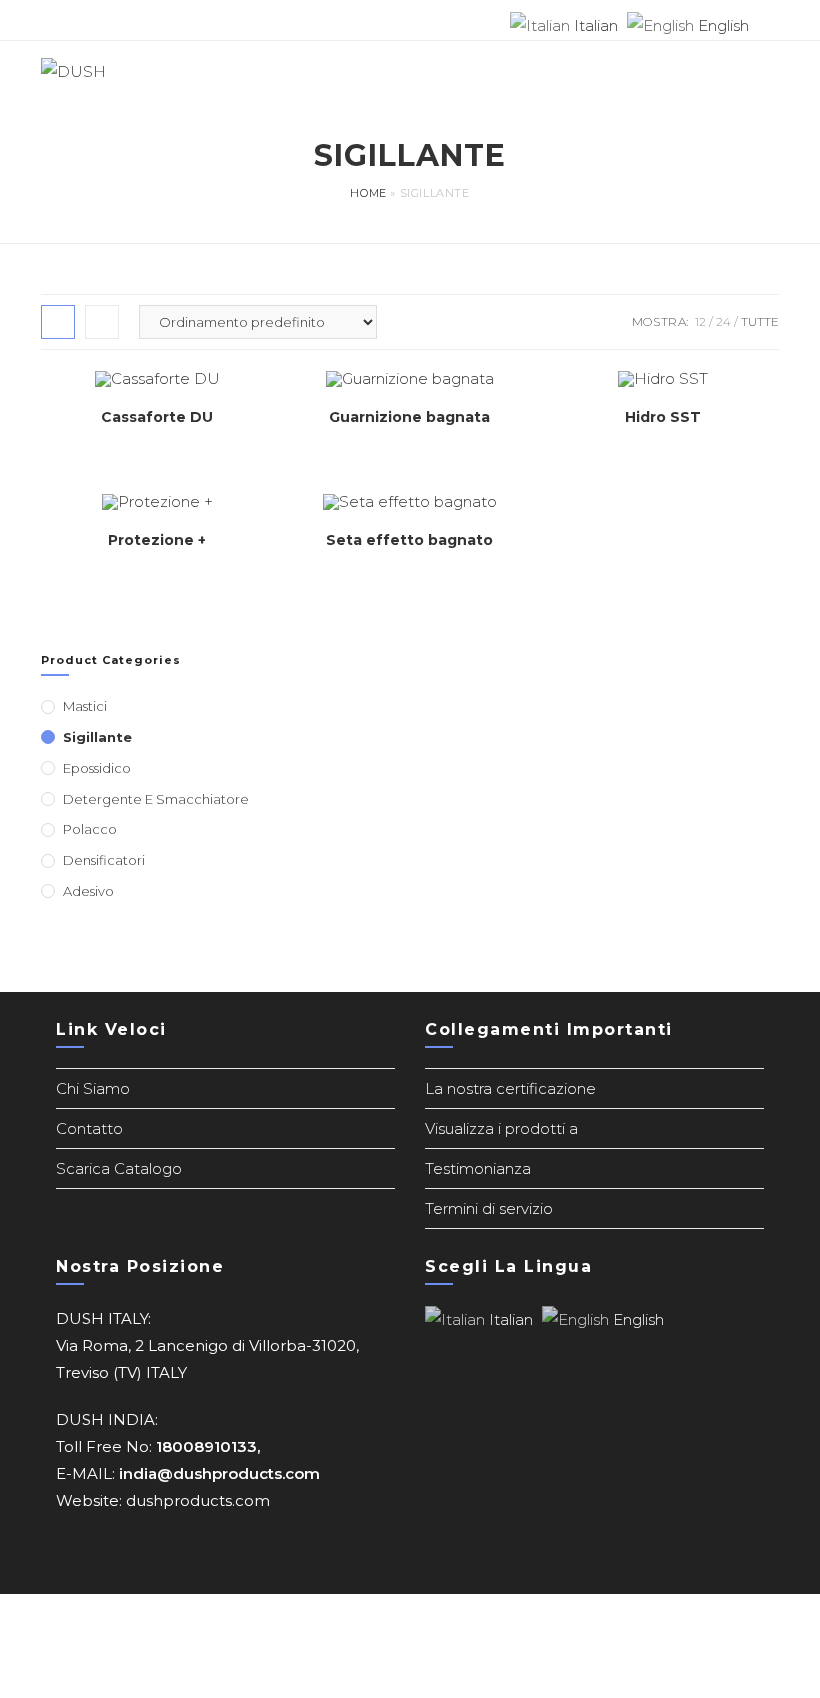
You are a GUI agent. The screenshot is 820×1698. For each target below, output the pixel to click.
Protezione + (157, 540)
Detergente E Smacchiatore (156, 799)
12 (700, 321)
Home (368, 193)
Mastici (85, 706)
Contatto (89, 1128)
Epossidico (97, 768)
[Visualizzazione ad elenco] (102, 322)
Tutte (760, 321)
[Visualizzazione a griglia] (58, 322)
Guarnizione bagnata (409, 417)
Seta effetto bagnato (409, 540)
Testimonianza (478, 1168)
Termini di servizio (489, 1208)
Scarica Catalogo (119, 1168)
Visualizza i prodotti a (501, 1128)
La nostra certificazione (510, 1088)
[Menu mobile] (772, 71)
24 (723, 321)
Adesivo (88, 891)
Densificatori (104, 860)
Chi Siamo (93, 1088)
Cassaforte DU (157, 417)
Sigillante (97, 737)
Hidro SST (663, 417)
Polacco (90, 829)
